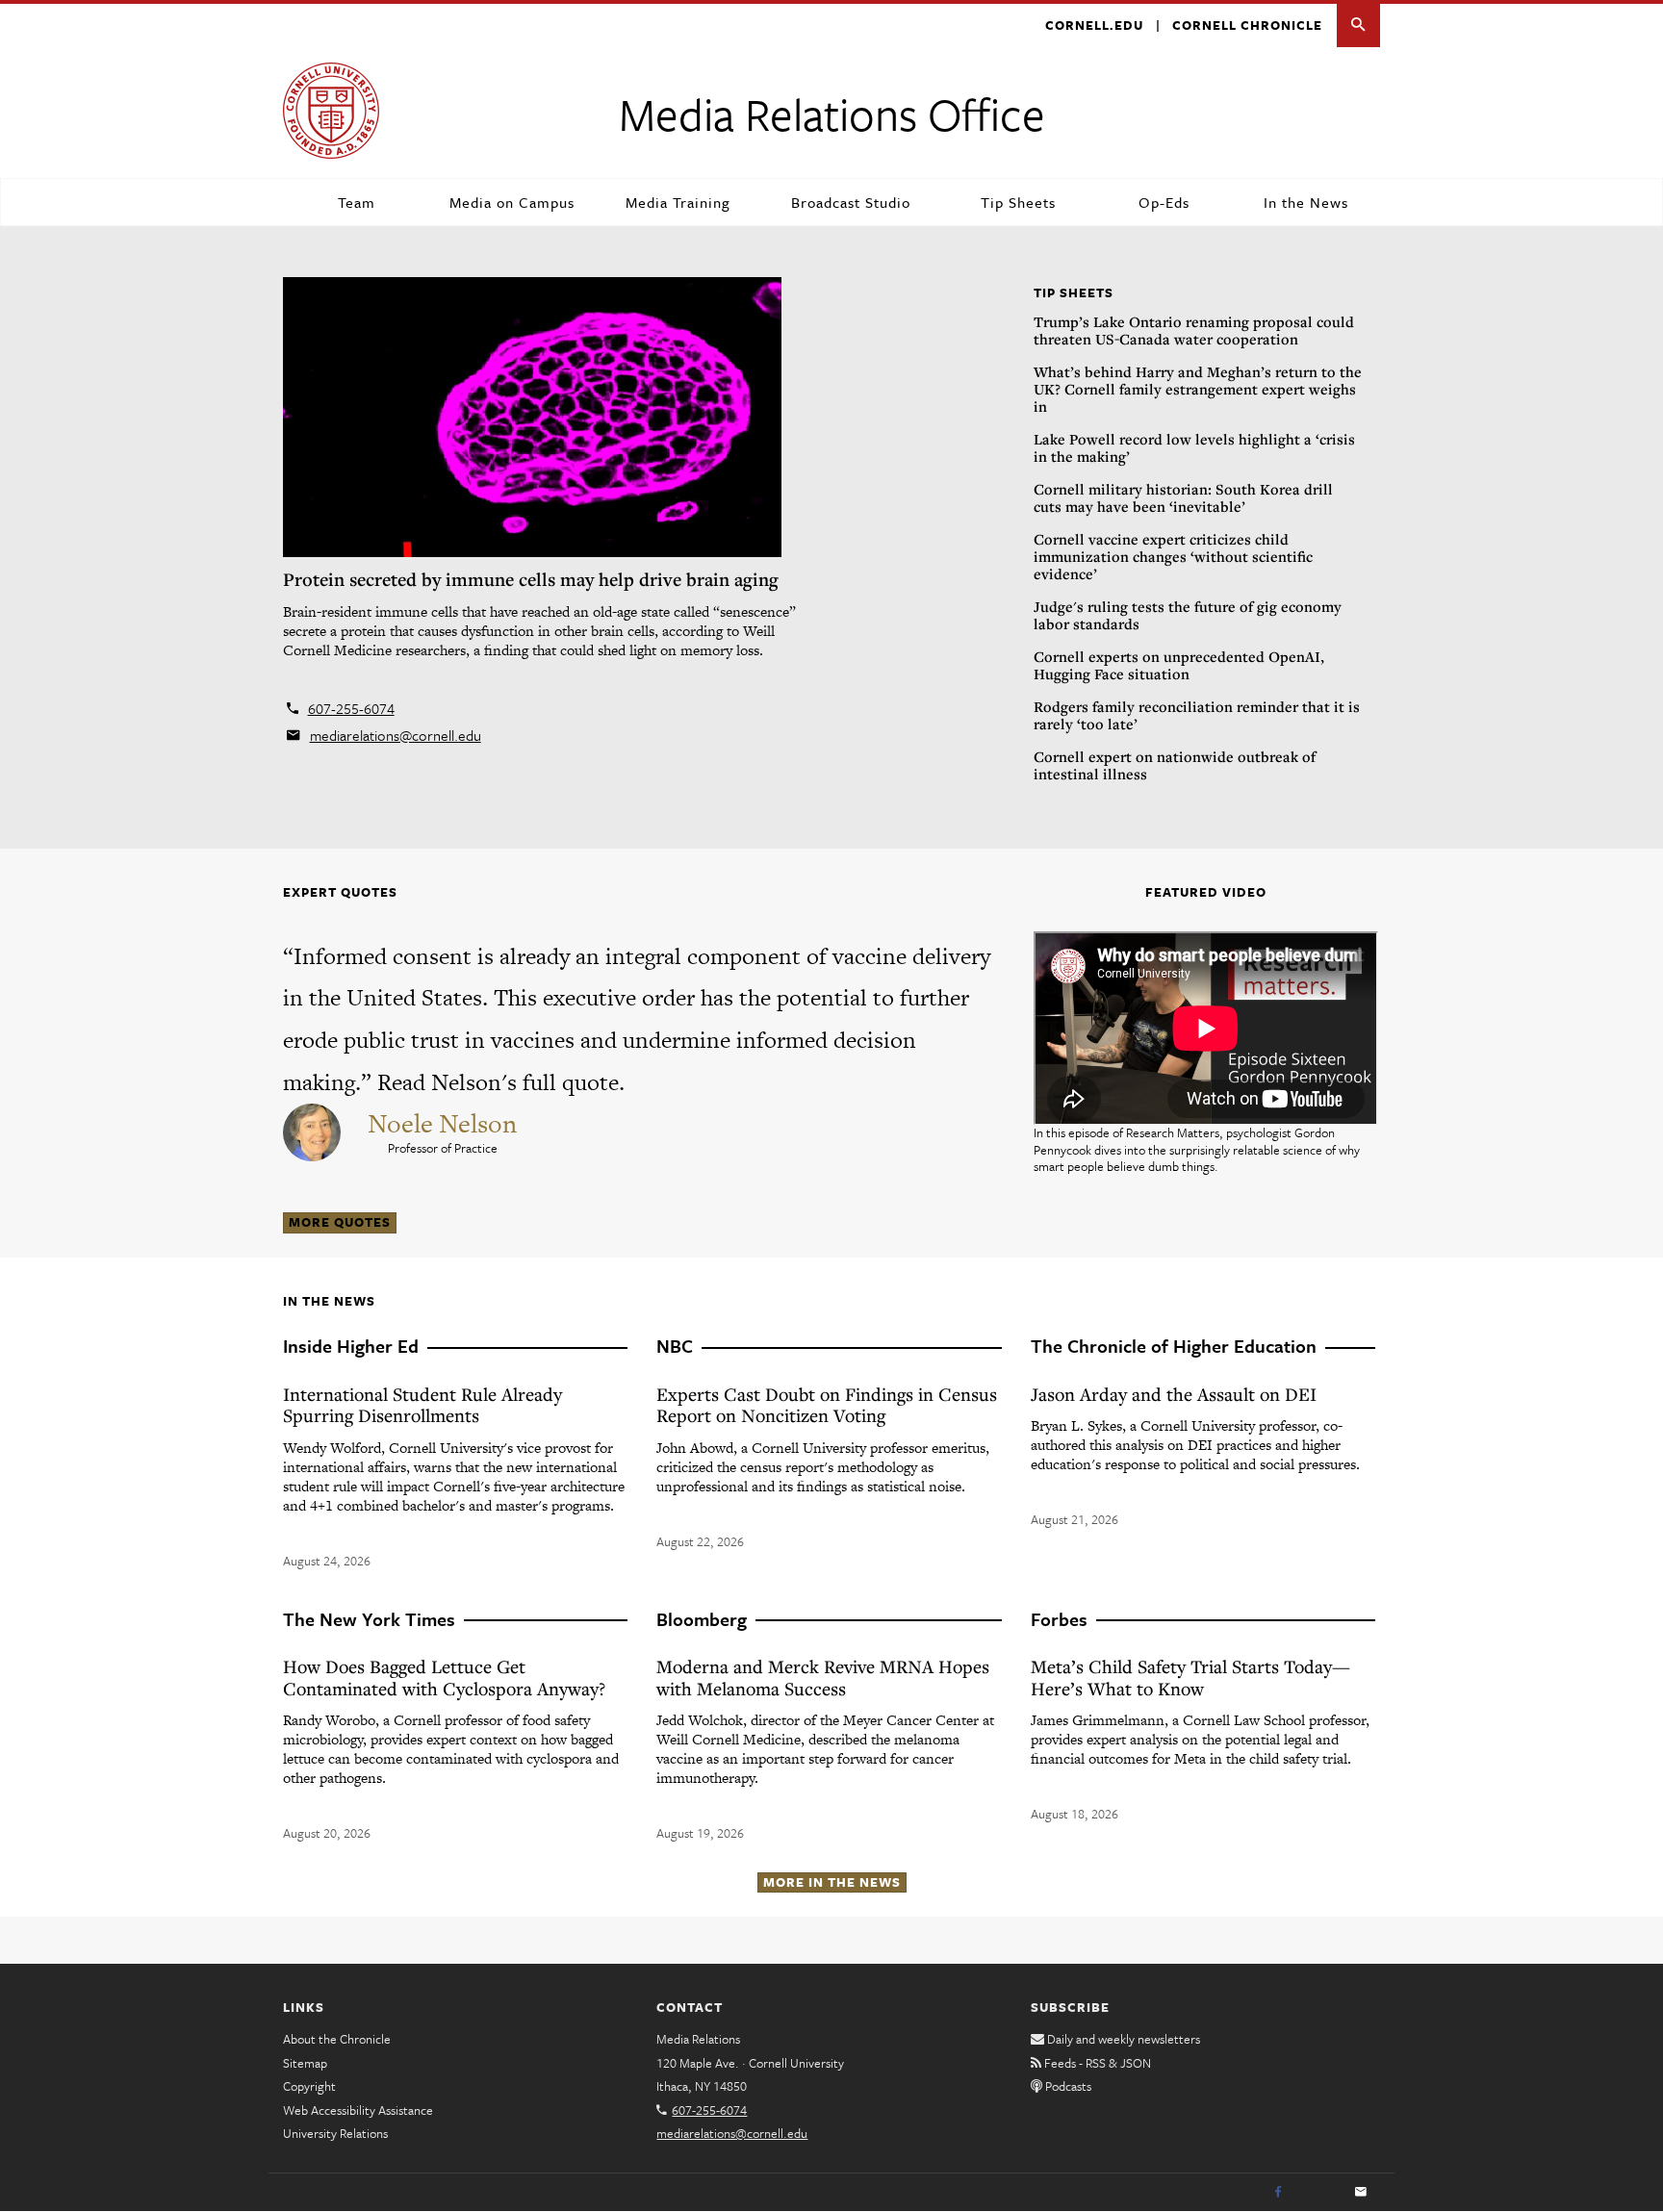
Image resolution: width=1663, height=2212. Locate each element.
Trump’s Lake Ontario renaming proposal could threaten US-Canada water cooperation (1194, 330)
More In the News (832, 1882)
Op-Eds (1164, 202)
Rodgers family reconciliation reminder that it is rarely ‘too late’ (1197, 715)
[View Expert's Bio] (314, 1130)
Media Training (678, 202)
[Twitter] (1319, 2193)
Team (357, 202)
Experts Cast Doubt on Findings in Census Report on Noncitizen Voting (827, 1405)
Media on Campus (512, 202)
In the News (1306, 202)
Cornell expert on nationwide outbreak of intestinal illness (1175, 765)
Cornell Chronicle (1247, 25)
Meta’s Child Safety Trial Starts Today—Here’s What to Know (1190, 1677)
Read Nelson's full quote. (501, 1082)
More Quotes (340, 1222)
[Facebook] (1278, 2193)
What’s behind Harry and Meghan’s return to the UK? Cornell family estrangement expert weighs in (1198, 389)
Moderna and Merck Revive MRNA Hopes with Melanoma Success (823, 1677)
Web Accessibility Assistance (358, 2110)
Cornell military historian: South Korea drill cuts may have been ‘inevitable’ (1183, 497)
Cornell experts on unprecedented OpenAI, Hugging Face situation (1179, 665)
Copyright (309, 2086)
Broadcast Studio (851, 202)
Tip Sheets (1018, 202)
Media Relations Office (832, 113)
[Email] (1361, 2193)
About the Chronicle (337, 2039)
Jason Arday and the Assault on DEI (1174, 1394)
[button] (1358, 25)
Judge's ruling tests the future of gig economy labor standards (1188, 615)
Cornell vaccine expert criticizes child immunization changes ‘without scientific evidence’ (1173, 556)
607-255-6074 (351, 708)
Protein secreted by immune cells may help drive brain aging (531, 579)
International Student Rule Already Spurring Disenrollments (422, 1405)
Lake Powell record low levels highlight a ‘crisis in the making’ (1194, 447)
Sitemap (305, 2063)
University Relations (335, 2133)
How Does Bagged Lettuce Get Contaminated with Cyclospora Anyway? (444, 1677)
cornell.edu (1094, 25)
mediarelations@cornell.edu (396, 735)
